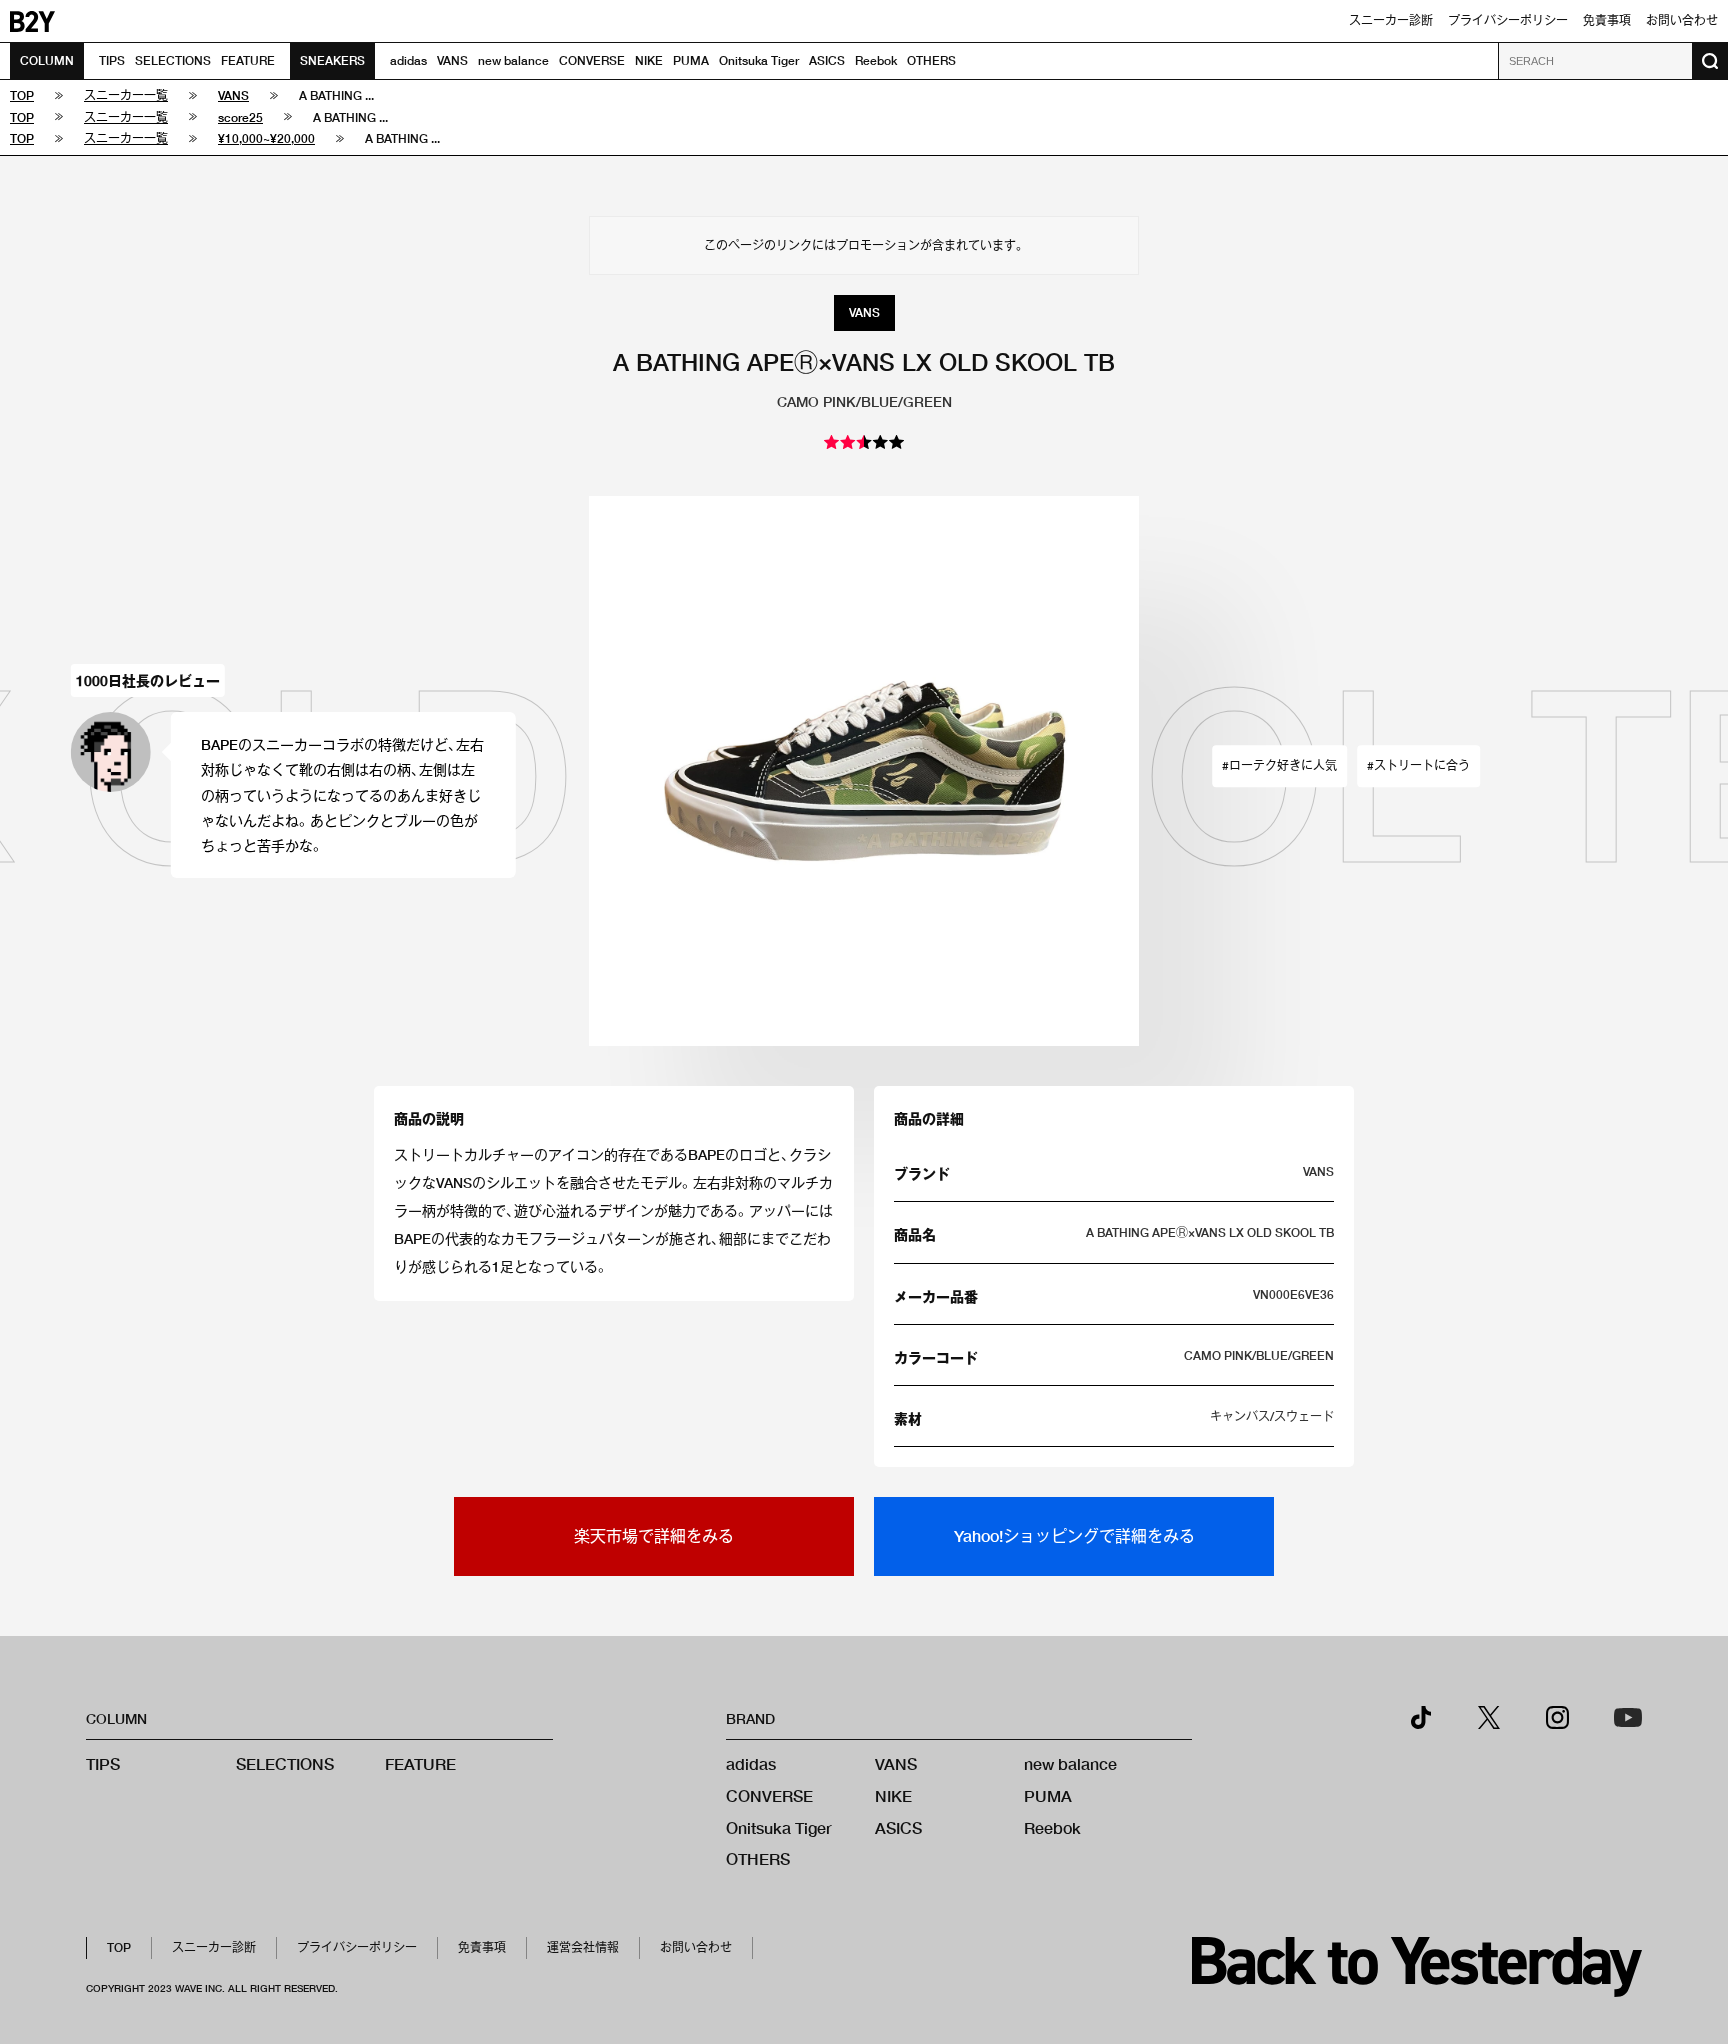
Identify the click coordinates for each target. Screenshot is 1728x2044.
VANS (452, 60)
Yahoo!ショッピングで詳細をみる (1074, 1535)
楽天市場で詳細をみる (654, 1535)
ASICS (827, 60)
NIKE (649, 60)
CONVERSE (592, 60)
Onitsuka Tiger (759, 60)
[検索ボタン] (1710, 61)
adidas (408, 60)
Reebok (876, 60)
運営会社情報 (583, 1947)
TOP (119, 1947)
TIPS (112, 60)
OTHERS (931, 60)
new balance (513, 60)
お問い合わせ (1682, 20)
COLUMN (47, 60)
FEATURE (248, 60)
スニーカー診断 (1391, 20)
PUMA (691, 60)
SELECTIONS (173, 60)
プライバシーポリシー (1508, 20)
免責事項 (1607, 20)
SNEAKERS (332, 60)
